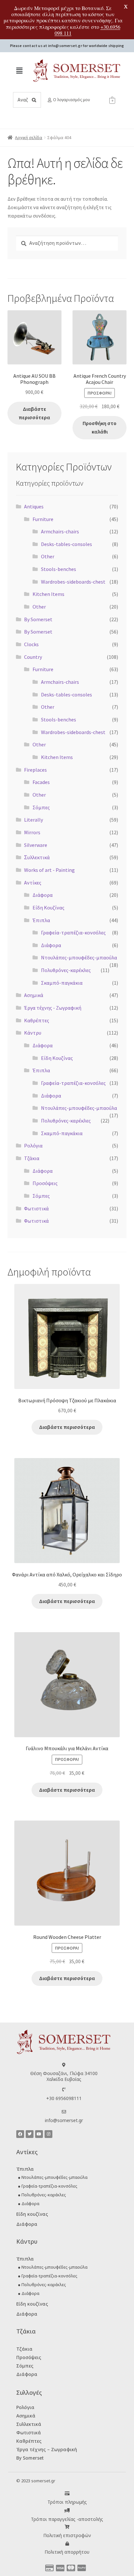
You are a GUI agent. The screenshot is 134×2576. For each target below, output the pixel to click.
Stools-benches (59, 569)
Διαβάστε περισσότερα (34, 413)
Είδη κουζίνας (32, 2214)
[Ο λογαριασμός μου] (50, 100)
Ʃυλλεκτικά (37, 857)
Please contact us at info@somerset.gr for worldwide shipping (67, 46)
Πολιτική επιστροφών (67, 2535)
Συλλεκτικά (29, 2424)
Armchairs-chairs (60, 531)
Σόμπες (41, 807)
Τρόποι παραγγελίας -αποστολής (67, 2519)
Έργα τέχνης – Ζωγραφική (47, 2449)
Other (48, 556)
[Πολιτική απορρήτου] (67, 2544)
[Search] (34, 100)
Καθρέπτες (37, 1020)
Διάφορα (43, 895)
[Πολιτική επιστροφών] (67, 2527)
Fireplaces (35, 770)
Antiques (34, 506)
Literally (33, 820)
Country (33, 657)
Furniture (43, 519)
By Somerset (38, 619)
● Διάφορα (29, 2203)
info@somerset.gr (64, 2120)
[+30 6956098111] (64, 2089)
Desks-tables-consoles (67, 544)
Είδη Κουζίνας (48, 908)
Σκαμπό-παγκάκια (62, 983)
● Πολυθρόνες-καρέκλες (42, 2195)
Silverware (36, 845)
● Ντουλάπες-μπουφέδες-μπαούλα (53, 2177)
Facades (41, 782)
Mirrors (32, 832)
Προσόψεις (45, 1183)
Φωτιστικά (36, 1208)
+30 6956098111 (64, 2098)
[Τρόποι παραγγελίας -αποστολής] (67, 2510)
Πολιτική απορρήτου (67, 2552)
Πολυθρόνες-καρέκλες (66, 970)
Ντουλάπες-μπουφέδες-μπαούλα (79, 957)
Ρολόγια (33, 1146)
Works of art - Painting (49, 870)
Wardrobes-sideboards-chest (73, 582)
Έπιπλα (41, 920)
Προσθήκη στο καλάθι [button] (100, 427)
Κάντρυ (33, 1033)
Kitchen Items (48, 594)
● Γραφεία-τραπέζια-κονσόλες (48, 2186)
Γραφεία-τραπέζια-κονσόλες (73, 932)
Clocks (31, 644)
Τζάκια (32, 1158)
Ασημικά (34, 995)
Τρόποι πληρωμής (67, 2502)
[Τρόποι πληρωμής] (67, 2493)
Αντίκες (33, 883)
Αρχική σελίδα (29, 137)
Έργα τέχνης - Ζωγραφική (53, 1008)
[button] (20, 71)
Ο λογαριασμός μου (72, 100)
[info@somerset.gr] (64, 2112)
